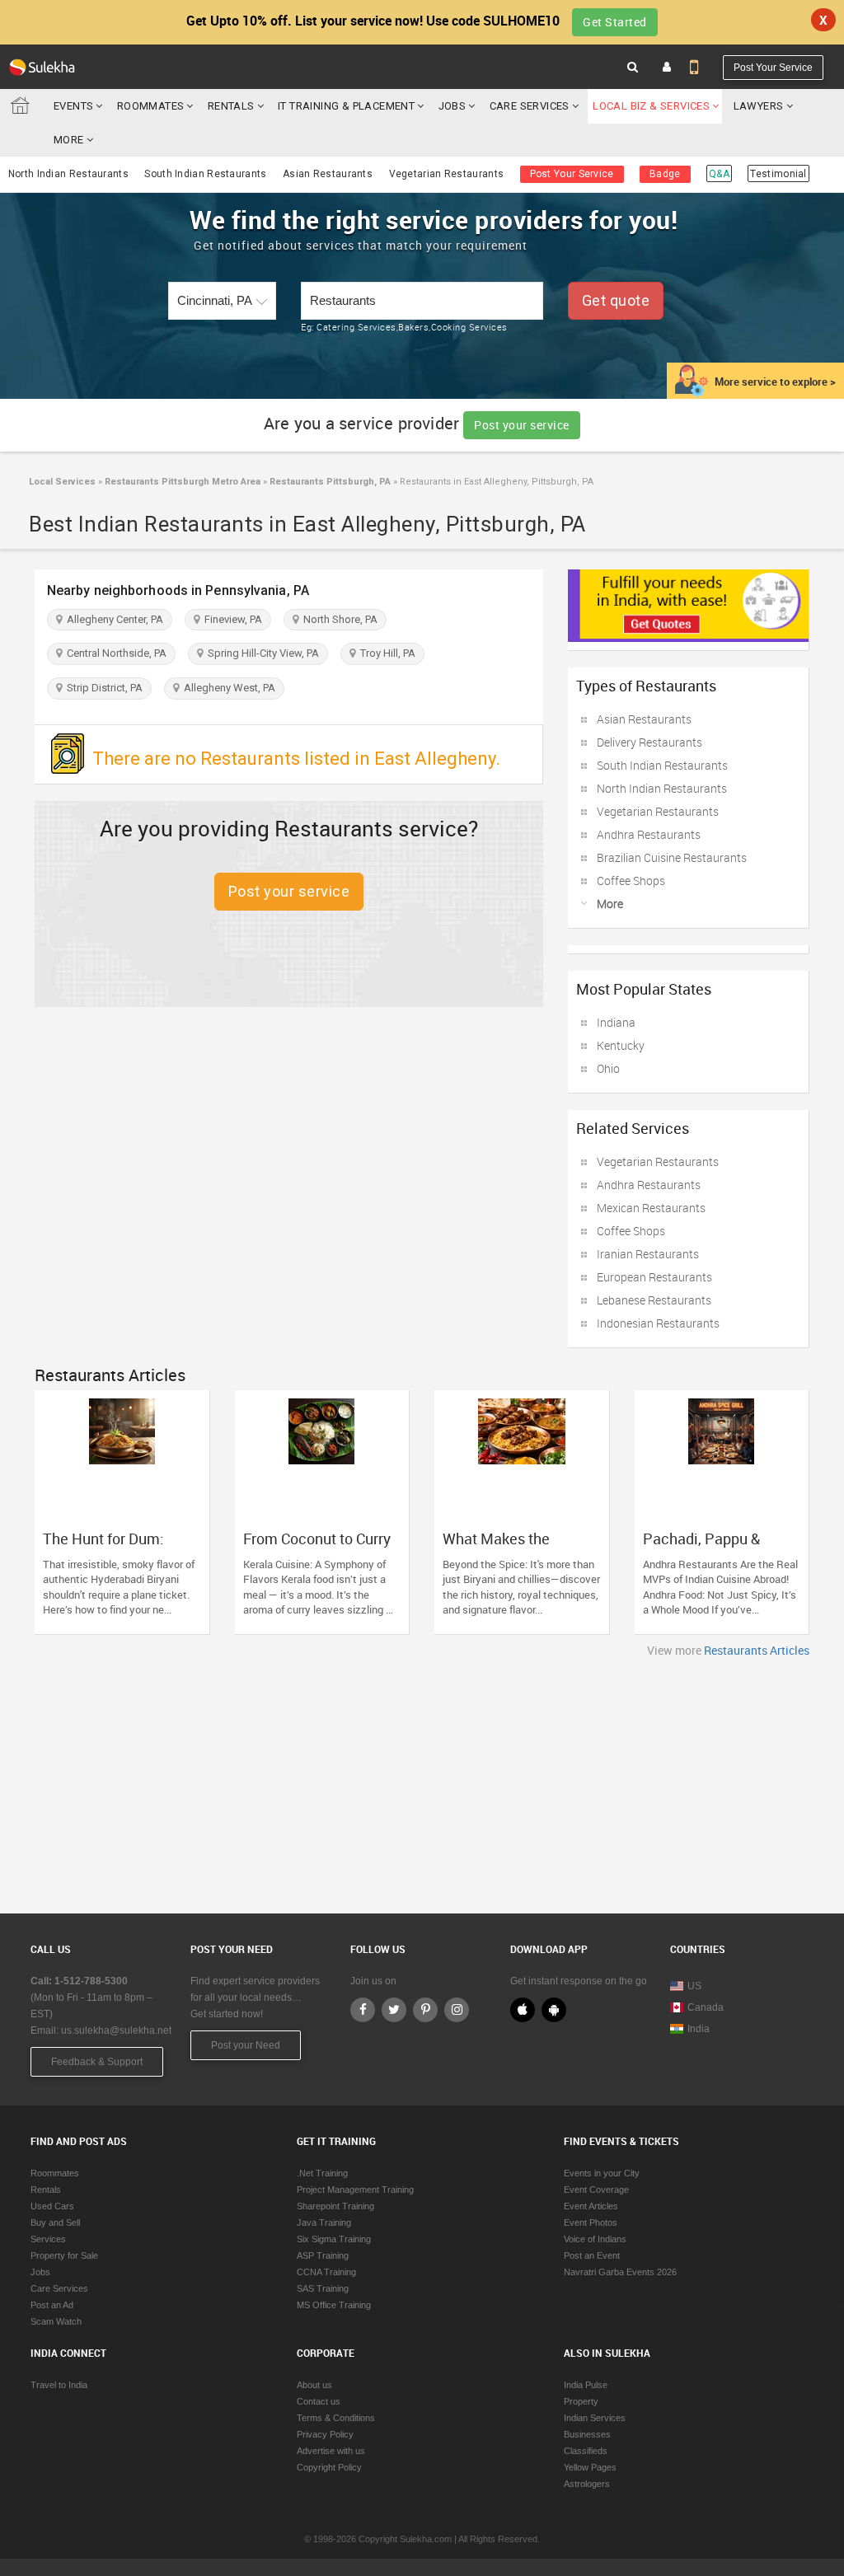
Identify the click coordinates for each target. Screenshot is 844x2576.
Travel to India (59, 2385)
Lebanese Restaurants (654, 1300)
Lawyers (759, 106)
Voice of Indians (595, 2239)
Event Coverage (596, 2190)
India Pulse (586, 2385)
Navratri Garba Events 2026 (620, 2272)
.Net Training (322, 2173)
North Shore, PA (338, 619)
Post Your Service (773, 68)
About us (314, 2385)
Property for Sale (64, 2255)
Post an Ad (52, 2305)
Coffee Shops (631, 881)
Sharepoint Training (335, 2206)
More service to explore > (775, 382)
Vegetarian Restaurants (447, 174)
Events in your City (602, 2173)
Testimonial (778, 174)
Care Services (530, 106)
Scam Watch (56, 2321)
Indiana (616, 1022)
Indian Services (595, 2418)
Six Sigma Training (334, 2239)
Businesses (587, 2434)
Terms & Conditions (336, 2418)
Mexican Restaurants (651, 1208)
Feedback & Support (97, 2062)
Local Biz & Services (651, 106)
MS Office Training (334, 2305)
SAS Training (323, 2288)
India (699, 2029)
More (70, 140)
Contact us (319, 2401)
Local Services (62, 482)
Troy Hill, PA (385, 653)
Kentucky (621, 1045)
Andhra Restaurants (649, 834)
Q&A (719, 174)
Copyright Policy (329, 2467)
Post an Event (592, 2255)
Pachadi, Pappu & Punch (701, 1547)
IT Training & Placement (346, 106)
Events (73, 106)
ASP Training (323, 2255)
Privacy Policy (325, 2434)
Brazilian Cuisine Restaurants (672, 857)
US (694, 1986)
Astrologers (587, 2484)
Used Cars (52, 2206)
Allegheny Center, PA (113, 619)
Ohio (608, 1068)
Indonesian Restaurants (658, 1323)
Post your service (522, 425)
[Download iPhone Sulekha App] (523, 2010)
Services (48, 2239)
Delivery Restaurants (649, 742)
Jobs (452, 106)
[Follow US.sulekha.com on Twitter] (394, 2010)
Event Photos (591, 2222)
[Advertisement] (422, 1782)
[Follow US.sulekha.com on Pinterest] (425, 2010)
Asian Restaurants (328, 174)
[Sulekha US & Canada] (42, 67)
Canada (706, 2007)
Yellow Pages (590, 2467)
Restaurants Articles (757, 1650)
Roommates (151, 106)
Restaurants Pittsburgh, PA (329, 482)
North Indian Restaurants (68, 174)
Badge (665, 174)
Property (581, 2401)
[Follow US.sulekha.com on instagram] (457, 2010)
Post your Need (246, 2045)
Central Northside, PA (114, 653)
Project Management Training (355, 2190)
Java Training (324, 2222)
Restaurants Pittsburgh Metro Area (181, 482)
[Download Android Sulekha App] (554, 2010)
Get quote (616, 300)
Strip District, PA (102, 688)
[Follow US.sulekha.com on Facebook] (363, 2010)
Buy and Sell (55, 2222)
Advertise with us (331, 2451)
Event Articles (591, 2206)
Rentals (231, 106)
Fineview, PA (231, 619)
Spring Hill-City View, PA (261, 653)
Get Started (615, 22)
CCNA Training (326, 2272)
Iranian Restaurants (648, 1254)
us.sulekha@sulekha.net (116, 2030)
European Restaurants (654, 1277)
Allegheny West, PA (227, 688)
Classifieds (586, 2451)
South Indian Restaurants (205, 174)
